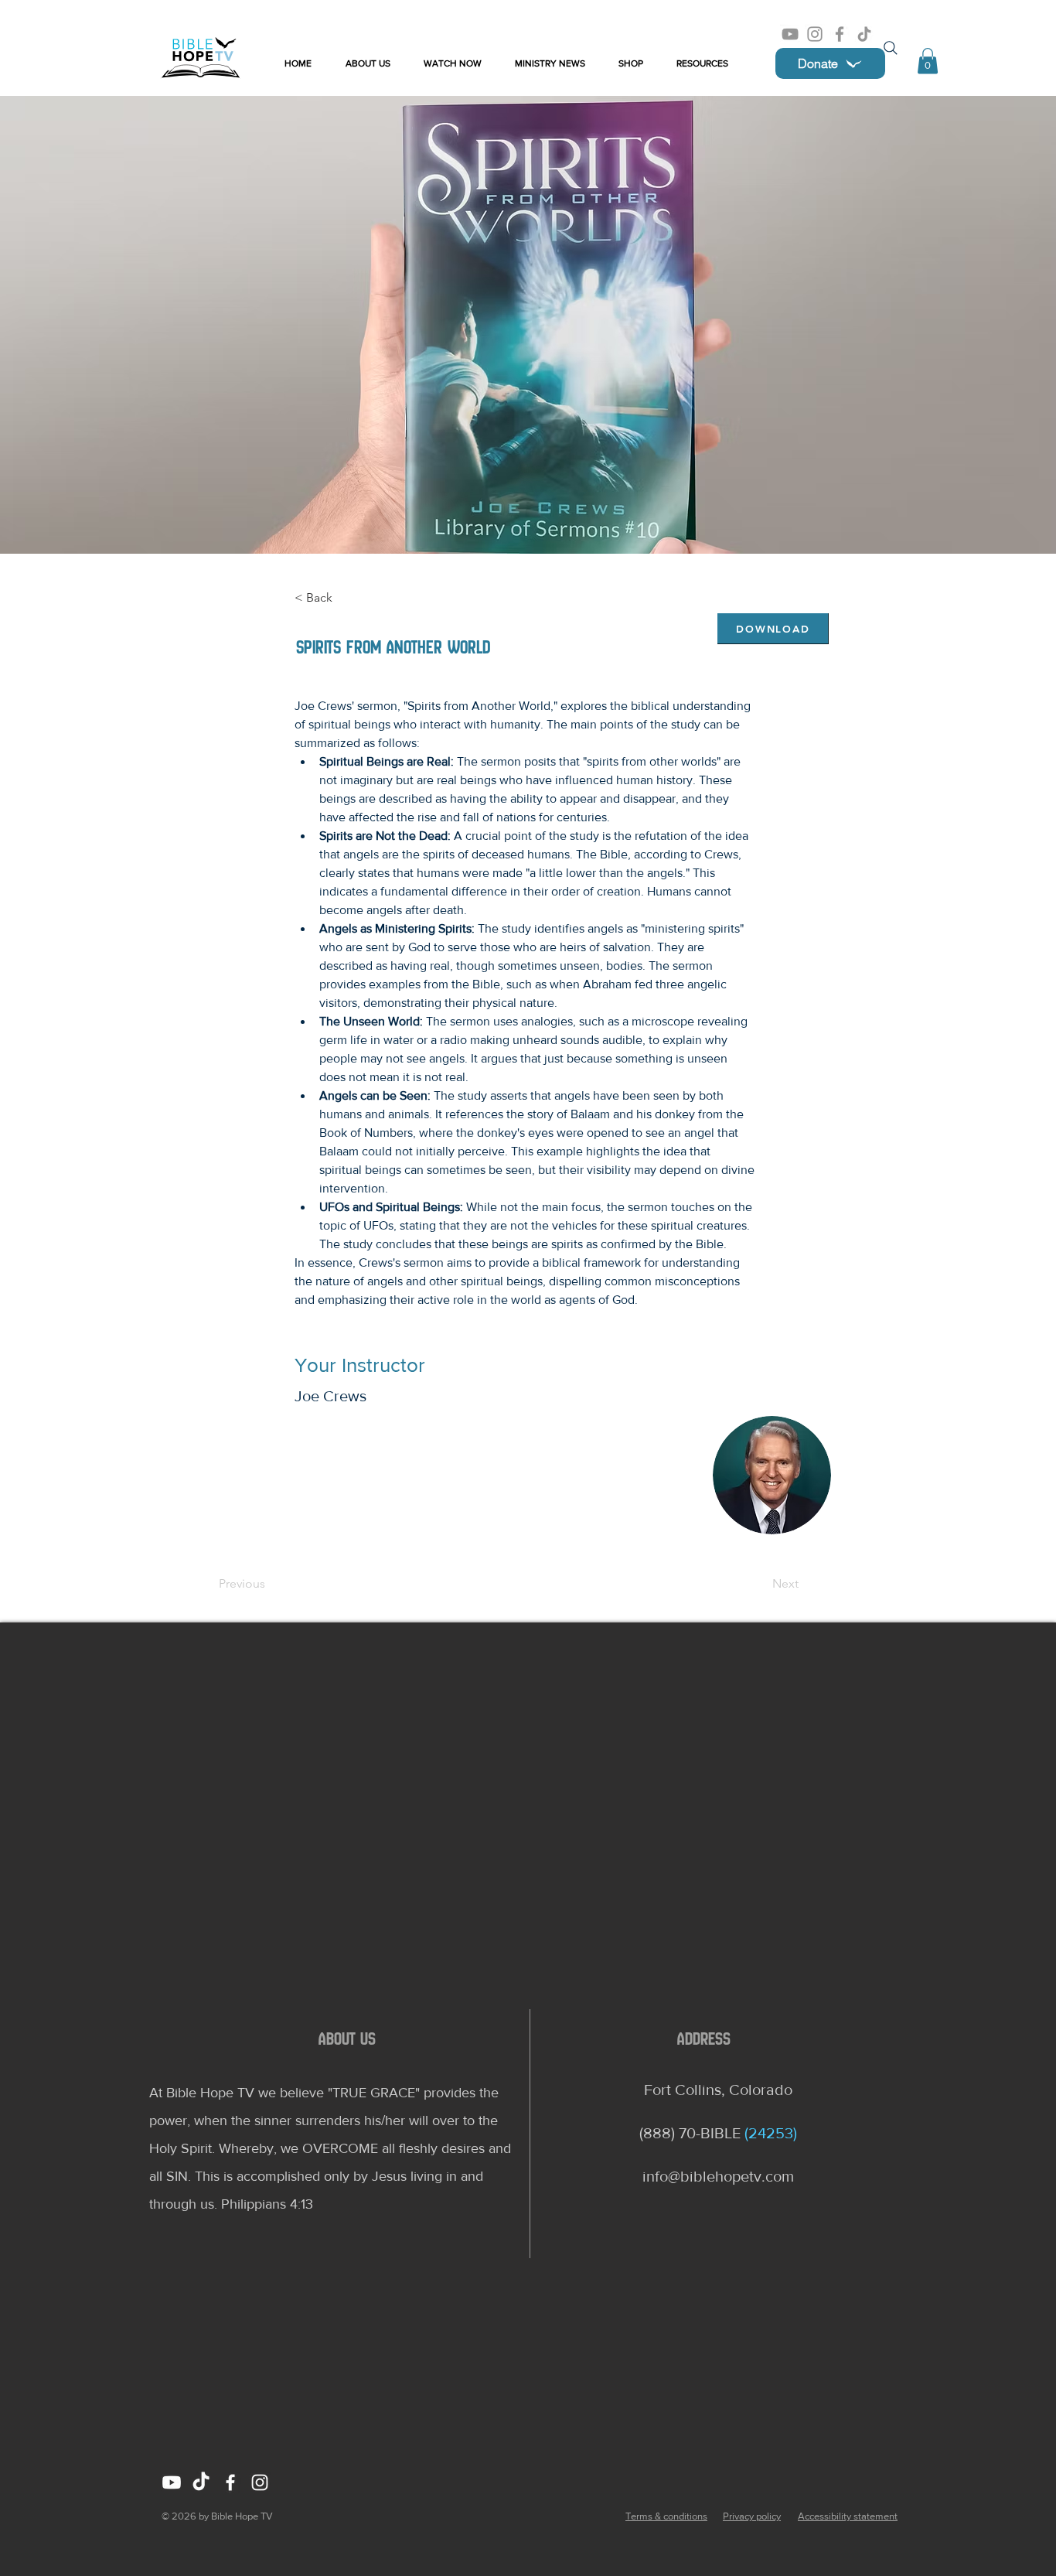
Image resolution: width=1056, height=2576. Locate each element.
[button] (928, 61)
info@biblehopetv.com (718, 2176)
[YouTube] (790, 34)
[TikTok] (864, 34)
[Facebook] (840, 34)
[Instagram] (815, 34)
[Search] (891, 48)
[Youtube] (172, 2482)
